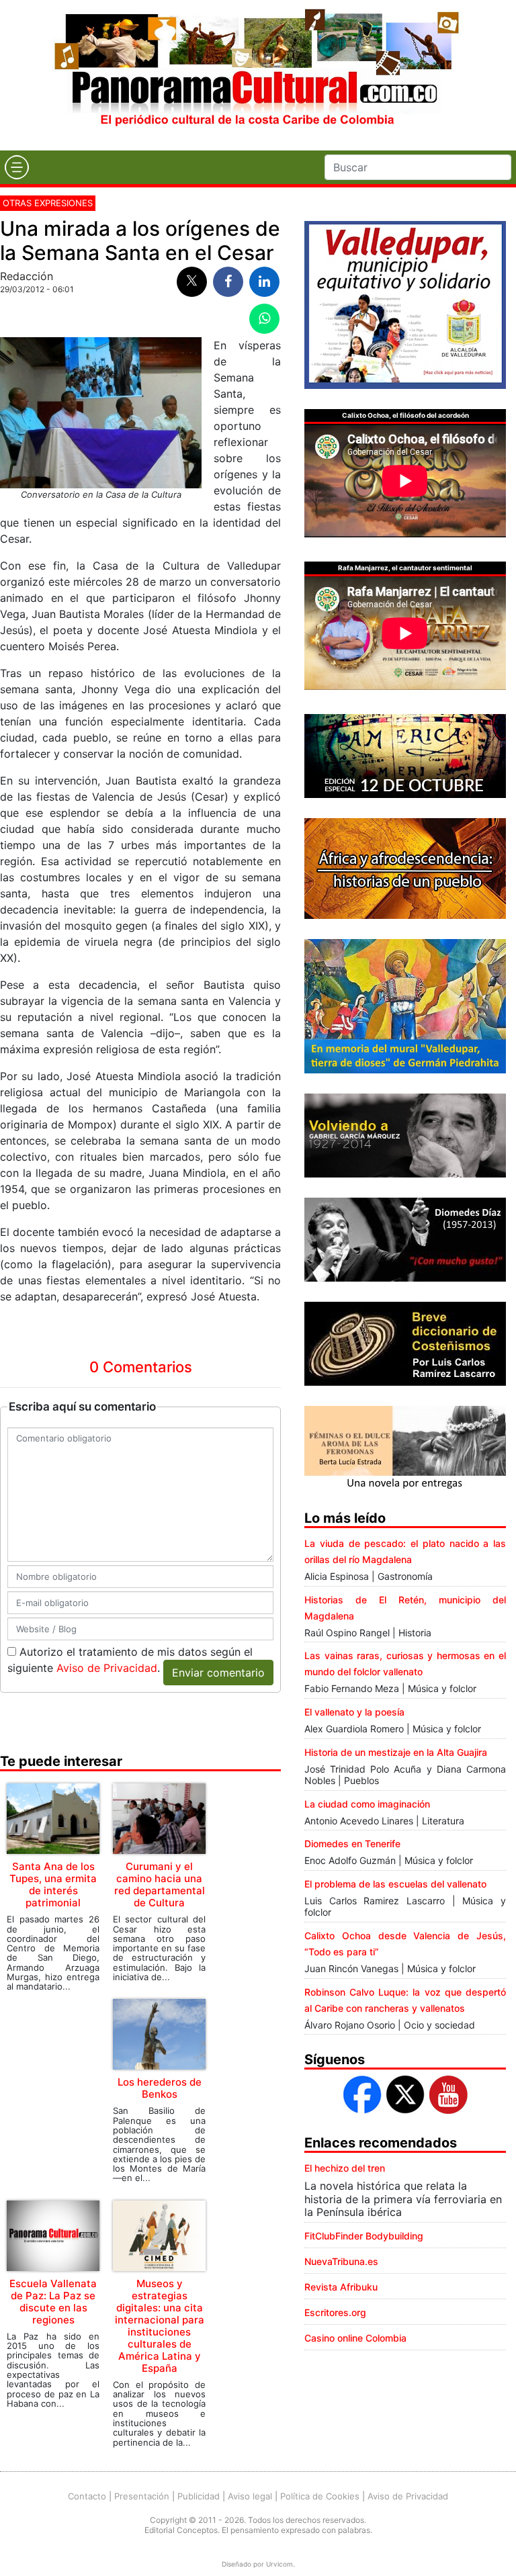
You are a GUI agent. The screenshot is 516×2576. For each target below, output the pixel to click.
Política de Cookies (320, 2496)
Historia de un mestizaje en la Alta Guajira (396, 1752)
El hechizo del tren (345, 2168)
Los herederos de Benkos (160, 2088)
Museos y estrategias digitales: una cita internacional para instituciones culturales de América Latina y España (160, 2326)
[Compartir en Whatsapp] (264, 319)
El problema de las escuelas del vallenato (395, 1884)
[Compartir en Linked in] (264, 282)
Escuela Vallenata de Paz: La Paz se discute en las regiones (53, 2302)
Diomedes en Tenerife (352, 1844)
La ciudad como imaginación (367, 1804)
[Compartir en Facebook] (228, 282)
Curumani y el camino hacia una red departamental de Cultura (160, 1884)
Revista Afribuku (341, 2287)
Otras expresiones (48, 203)
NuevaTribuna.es (341, 2261)
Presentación (142, 2496)
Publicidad (199, 2496)
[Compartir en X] (192, 282)
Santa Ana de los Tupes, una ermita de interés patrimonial (53, 1884)
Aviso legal (250, 2496)
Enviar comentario (218, 1673)
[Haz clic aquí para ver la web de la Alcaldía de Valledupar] (405, 304)
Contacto (87, 2496)
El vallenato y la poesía (354, 1712)
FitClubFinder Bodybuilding (364, 2236)
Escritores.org (335, 2312)
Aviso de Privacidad (107, 1668)
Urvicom (279, 2564)
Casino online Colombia (355, 2338)
